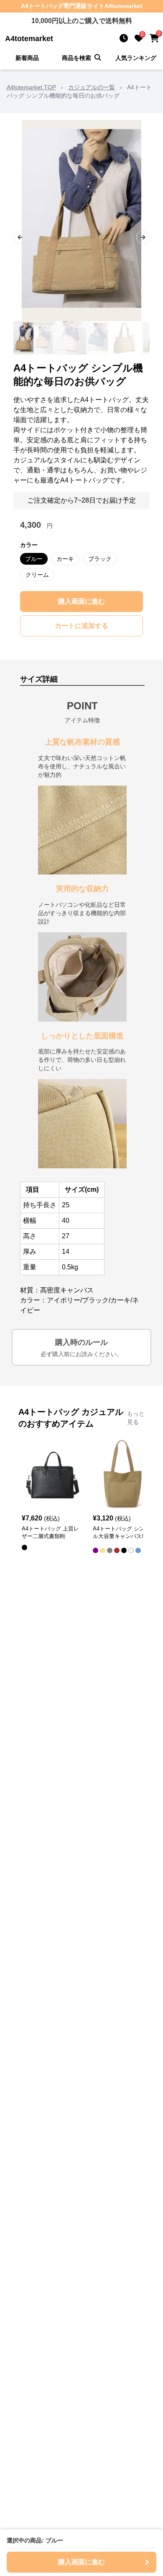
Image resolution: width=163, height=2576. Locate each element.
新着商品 (27, 58)
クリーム (37, 575)
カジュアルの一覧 (92, 87)
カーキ (65, 559)
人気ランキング (136, 58)
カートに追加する (81, 626)
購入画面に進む (81, 601)
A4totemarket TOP (31, 87)
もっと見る (136, 1418)
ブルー (34, 559)
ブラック (100, 559)
